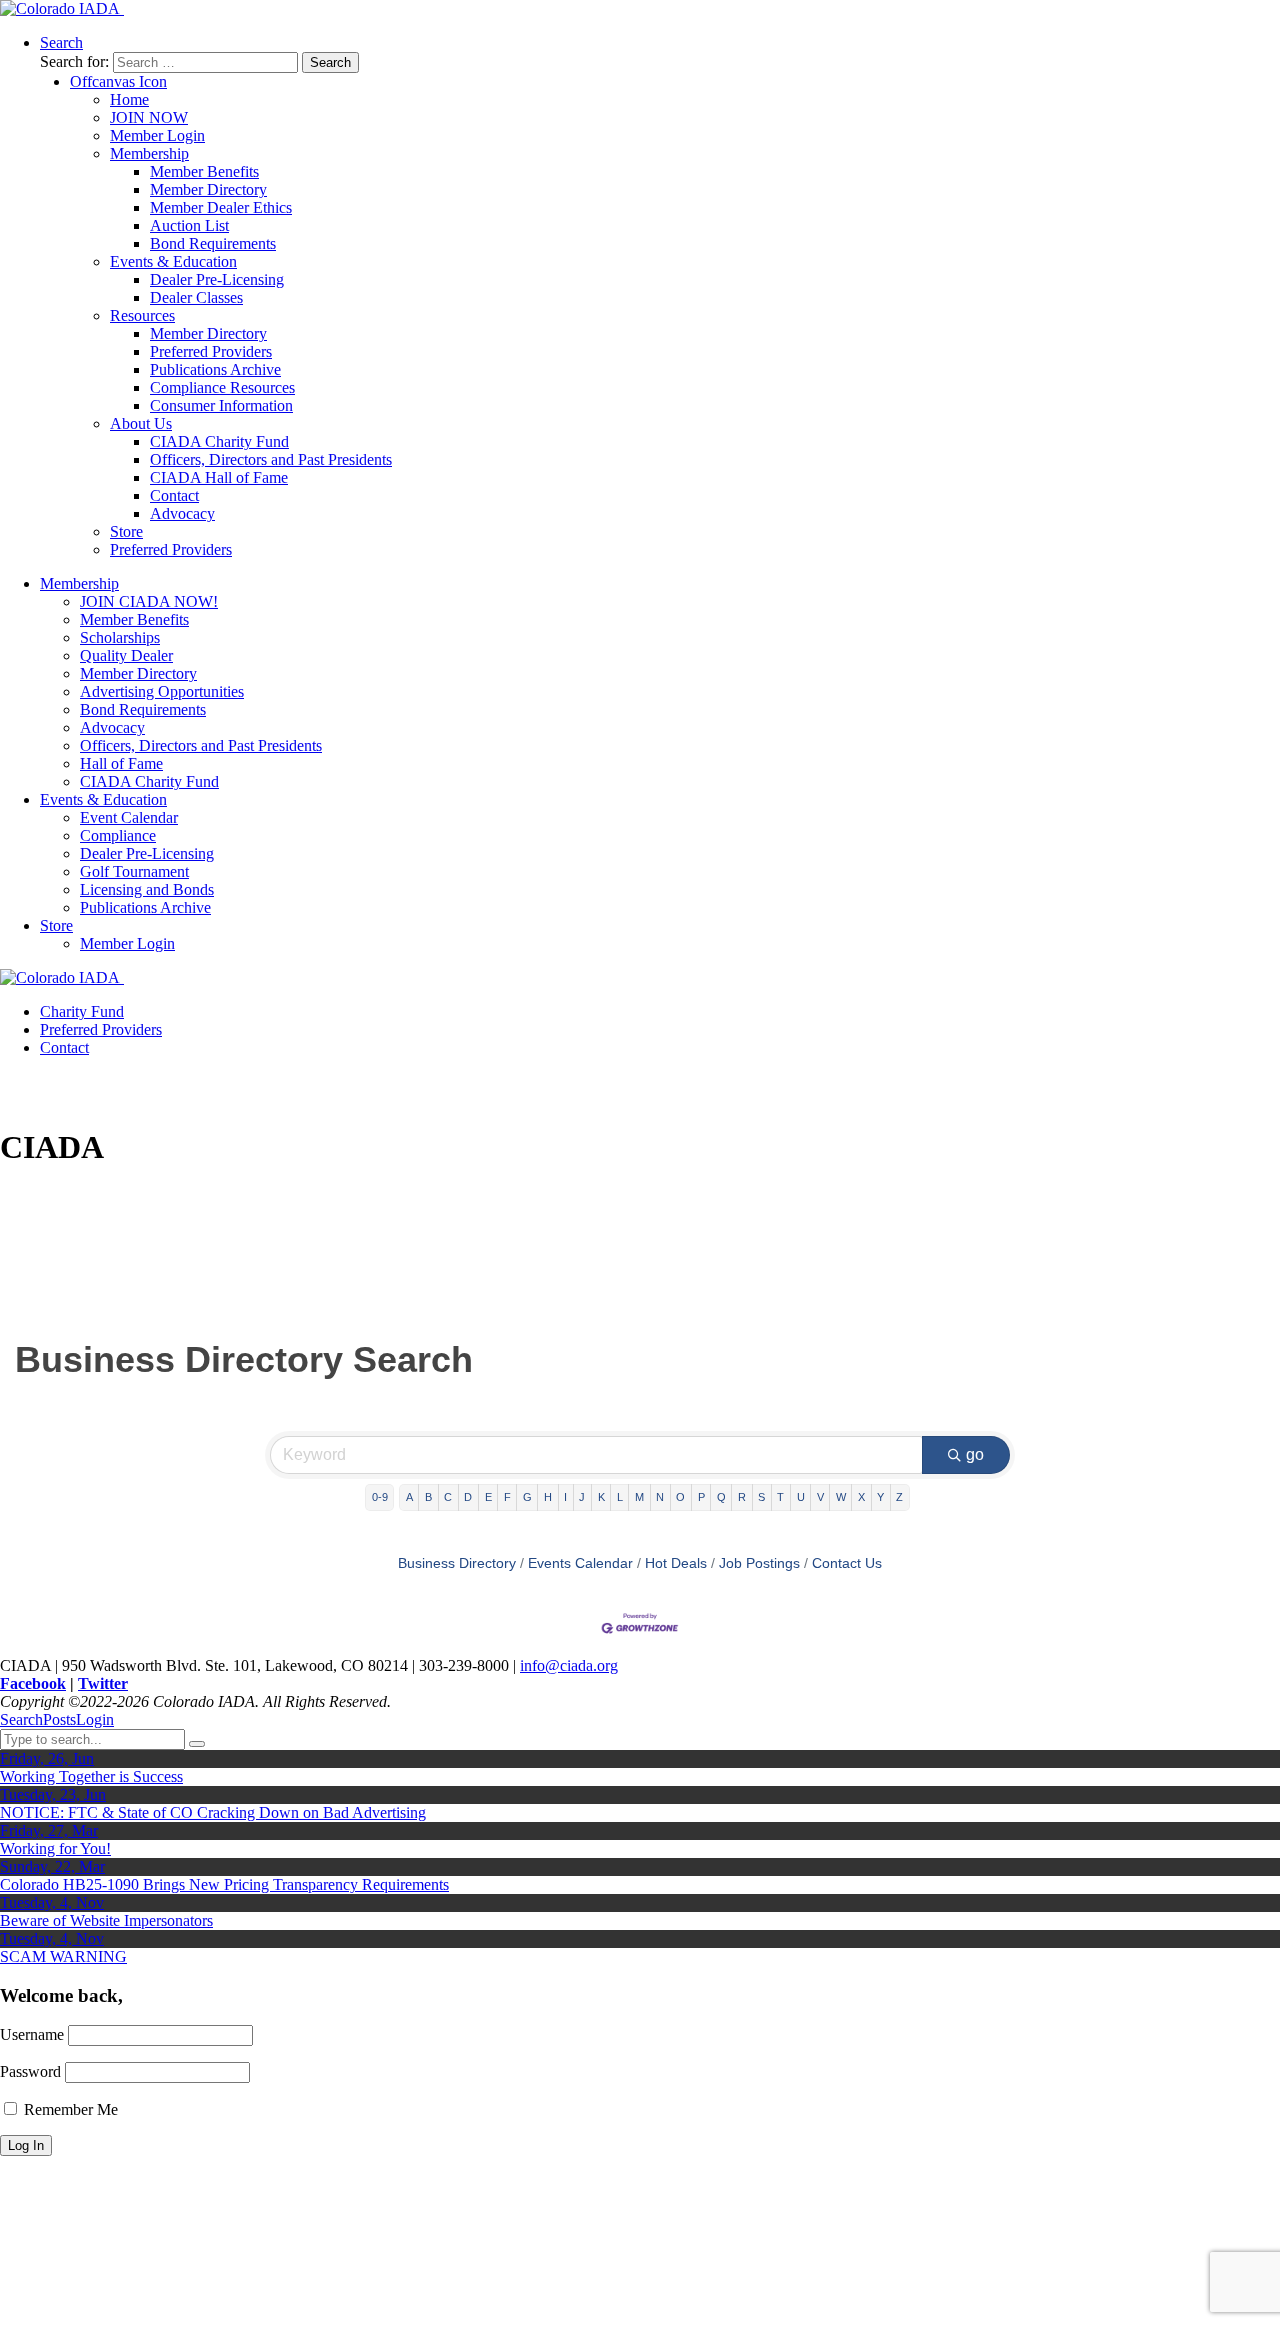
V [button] (820, 1497)
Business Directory (457, 1563)
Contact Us (847, 1563)
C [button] (448, 1497)
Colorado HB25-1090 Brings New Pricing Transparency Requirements (224, 1884)
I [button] (565, 1497)
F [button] (507, 1497)
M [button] (639, 1497)
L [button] (620, 1497)
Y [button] (880, 1497)
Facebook (33, 1683)
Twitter (103, 1683)
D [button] (468, 1497)
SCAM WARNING (63, 1956)
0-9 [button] (380, 1497)
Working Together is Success (91, 1776)
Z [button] (899, 1497)
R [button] (742, 1497)
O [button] (680, 1497)
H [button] (548, 1497)
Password (30, 2071)
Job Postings (759, 1563)
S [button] (761, 1497)
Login (95, 1719)
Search (21, 1719)
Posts (59, 1719)
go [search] (975, 1454)
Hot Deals (676, 1563)
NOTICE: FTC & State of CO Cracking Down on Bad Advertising (213, 1812)
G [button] (527, 1497)
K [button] (601, 1497)
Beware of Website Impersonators (106, 1920)
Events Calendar (580, 1563)
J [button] (582, 1497)
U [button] (801, 1497)
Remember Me (69, 2109)
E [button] (488, 1497)
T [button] (780, 1497)
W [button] (841, 1497)
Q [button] (721, 1497)
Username (32, 2034)
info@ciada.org (569, 1665)
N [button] (660, 1497)
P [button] (701, 1497)
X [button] (861, 1497)
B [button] (428, 1497)
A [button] (409, 1497)
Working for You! (55, 1848)
